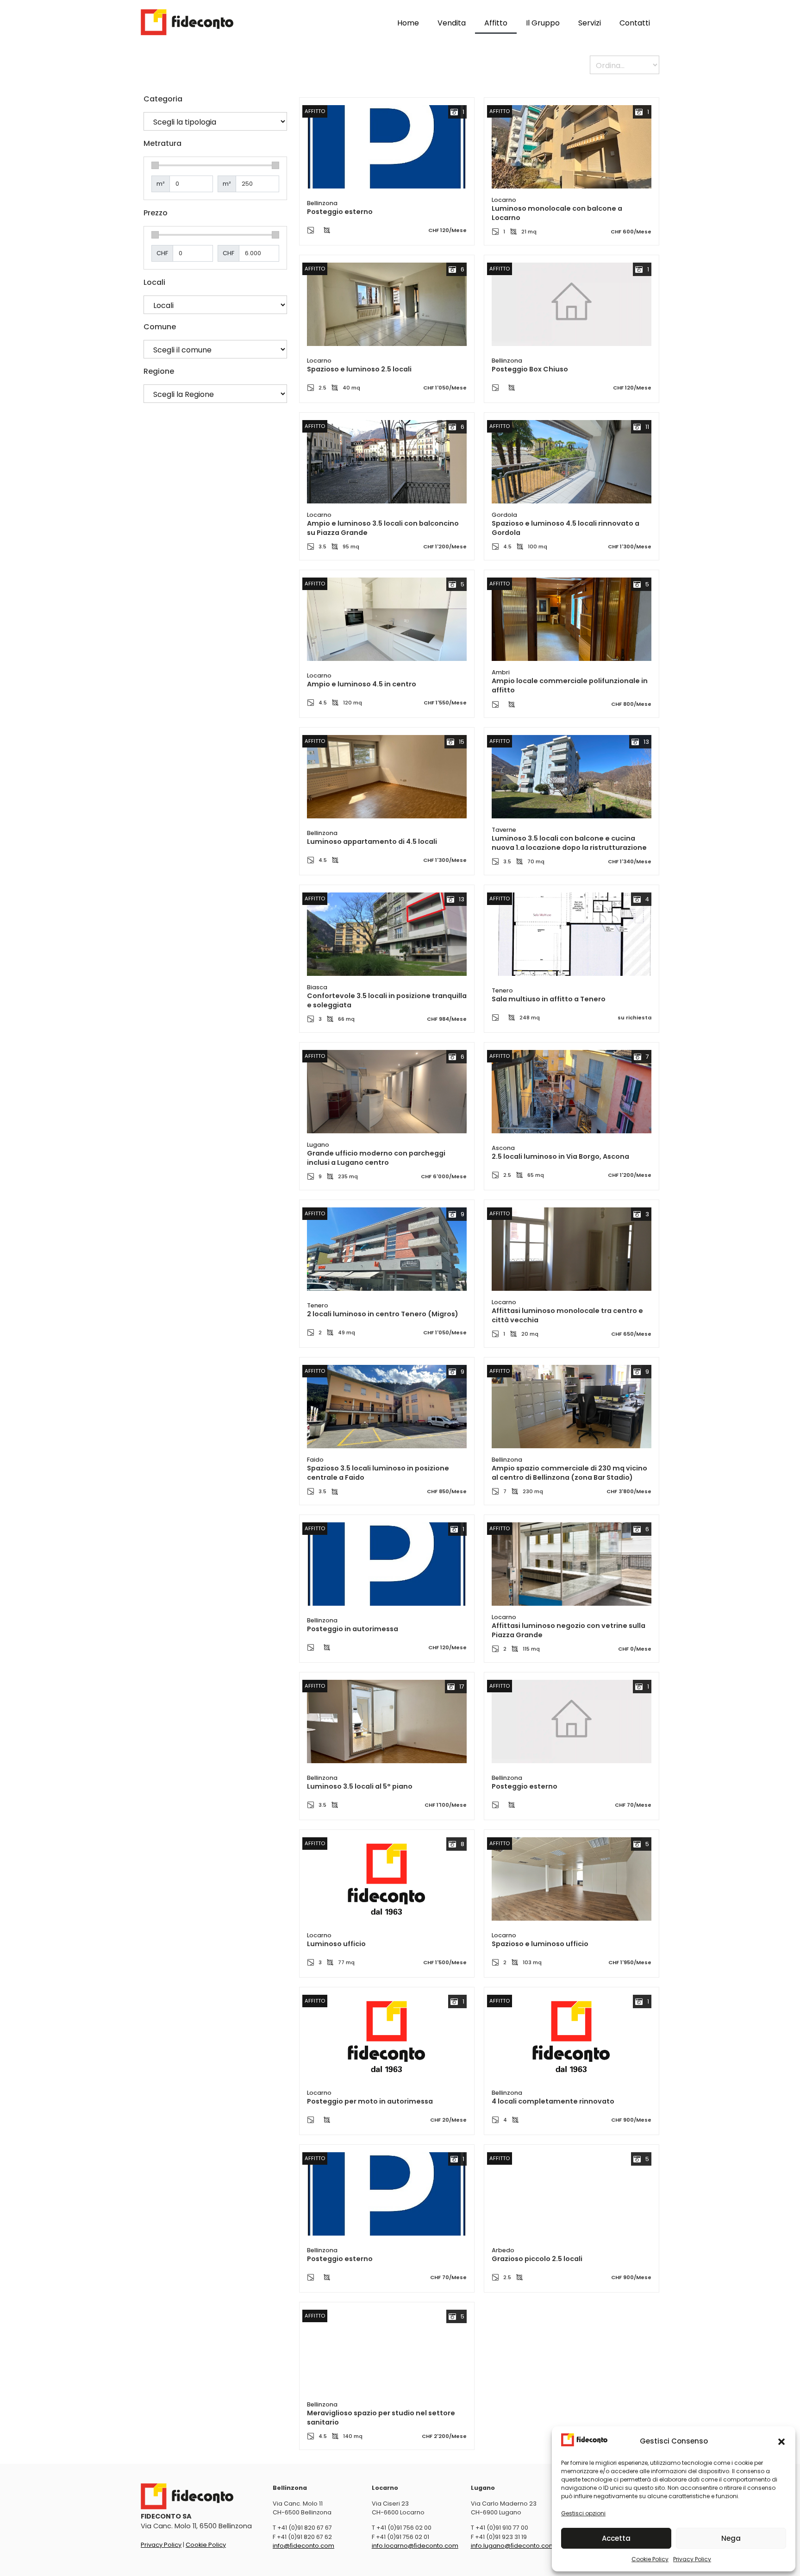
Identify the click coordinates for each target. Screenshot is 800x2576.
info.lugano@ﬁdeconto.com (513, 2546)
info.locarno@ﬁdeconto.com (415, 2546)
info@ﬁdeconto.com (303, 2546)
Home (408, 23)
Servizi (590, 23)
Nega (731, 2538)
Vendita (452, 23)
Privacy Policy (692, 2559)
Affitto (496, 23)
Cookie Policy (650, 2559)
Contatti (635, 23)
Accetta (616, 2538)
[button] (781, 2442)
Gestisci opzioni (583, 2513)
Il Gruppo (543, 23)
